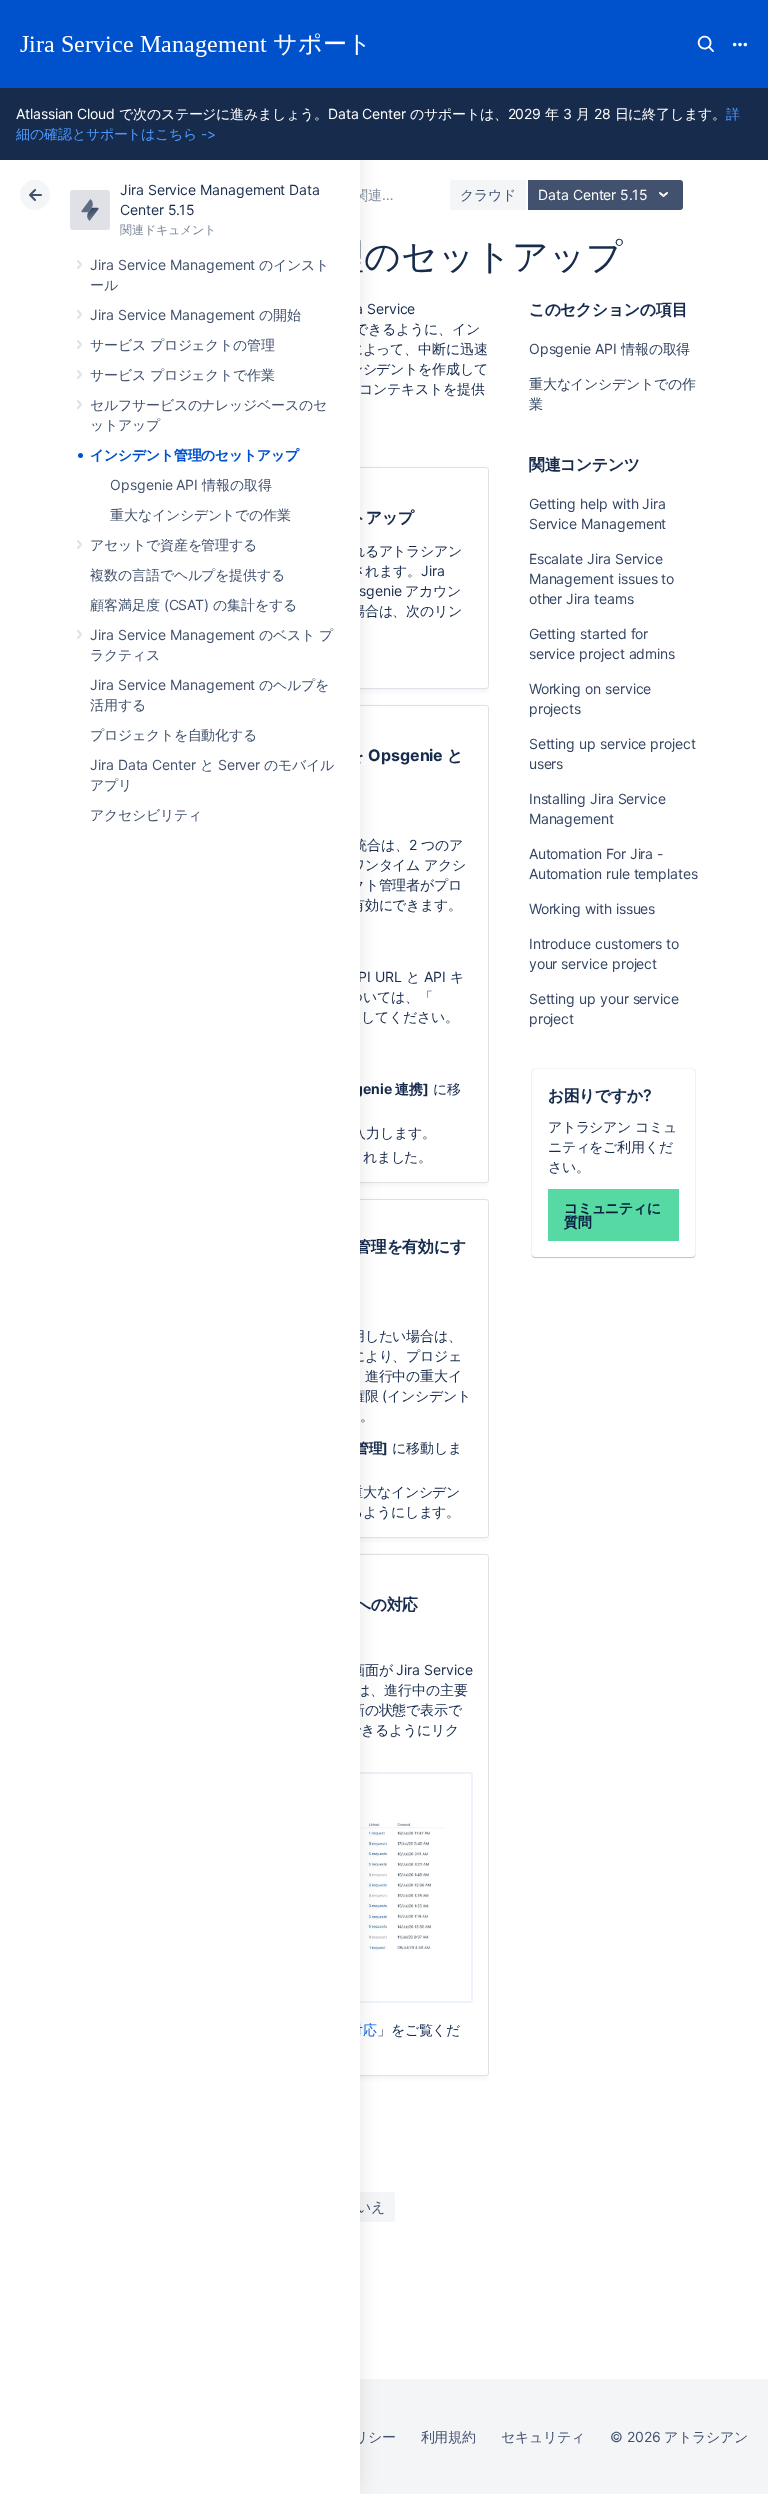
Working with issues (592, 908)
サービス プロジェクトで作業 (182, 374)
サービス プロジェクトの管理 (182, 344)
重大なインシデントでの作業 (200, 514)
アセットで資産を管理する (173, 544)
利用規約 (449, 2436)
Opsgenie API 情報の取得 (191, 484)
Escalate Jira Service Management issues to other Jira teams (602, 578)
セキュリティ (543, 2436)
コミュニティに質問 (613, 1214)
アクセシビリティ (145, 814)
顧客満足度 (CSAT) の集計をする (193, 604)
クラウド (488, 194)
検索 (706, 44)
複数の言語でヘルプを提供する (187, 574)
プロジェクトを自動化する (173, 734)
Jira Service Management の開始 (195, 314)
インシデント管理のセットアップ (194, 454)
